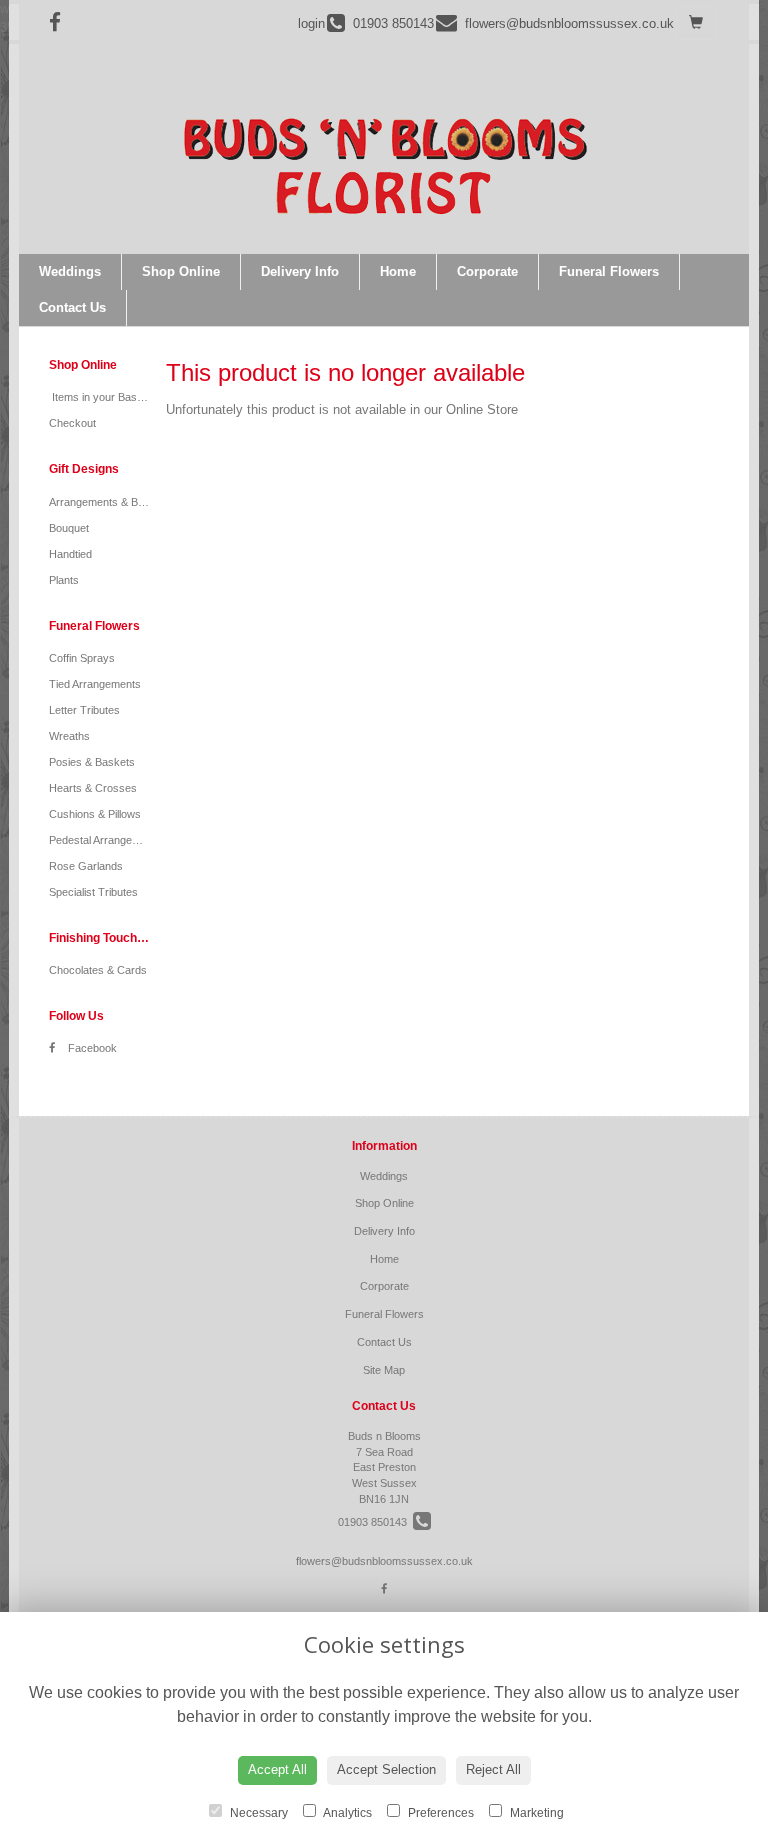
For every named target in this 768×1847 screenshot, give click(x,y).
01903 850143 (375, 1522)
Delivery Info (300, 271)
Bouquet (69, 528)
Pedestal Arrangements (105, 840)
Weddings (70, 271)
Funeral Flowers (609, 271)
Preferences (439, 1813)
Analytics (346, 1813)
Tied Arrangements (95, 684)
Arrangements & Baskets (110, 502)
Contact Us (72, 307)
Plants (64, 580)
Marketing (535, 1813)
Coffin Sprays (82, 658)
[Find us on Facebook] (61, 22)
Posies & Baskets (92, 762)
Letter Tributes (84, 710)
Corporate (487, 271)
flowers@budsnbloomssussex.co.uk (384, 1561)
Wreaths (69, 736)
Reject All (493, 1769)
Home (398, 271)
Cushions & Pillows (95, 814)
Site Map (384, 1370)
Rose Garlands (86, 866)
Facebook (91, 1048)
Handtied (70, 554)
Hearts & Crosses (93, 788)
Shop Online (181, 271)
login (311, 23)
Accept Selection (386, 1769)
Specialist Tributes (93, 892)
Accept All (277, 1769)
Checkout (72, 423)
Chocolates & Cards (98, 970)
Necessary (257, 1813)
